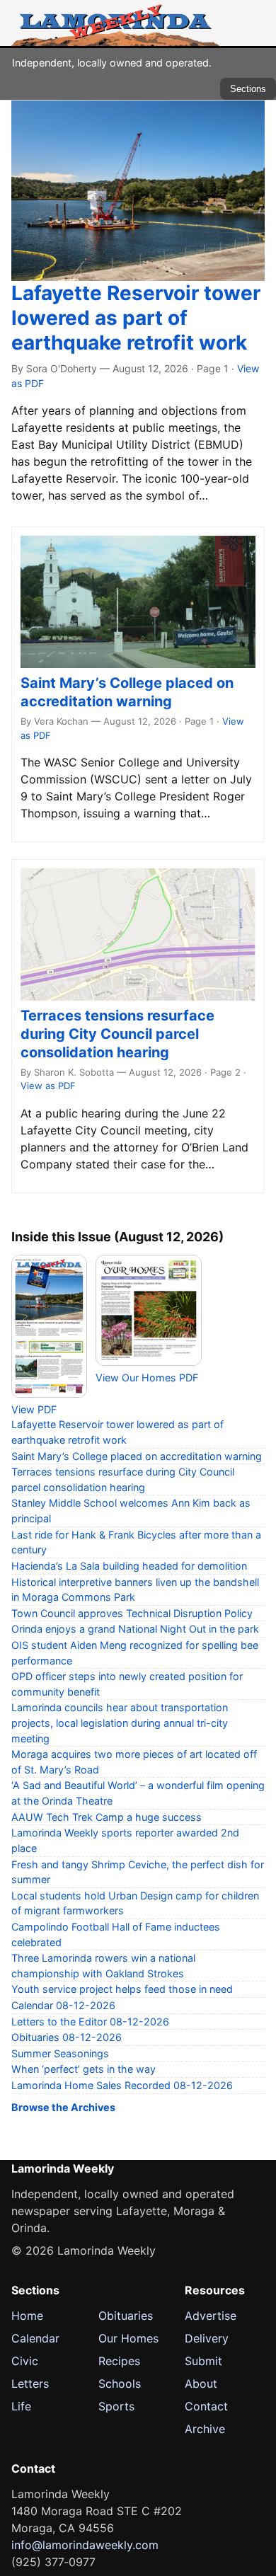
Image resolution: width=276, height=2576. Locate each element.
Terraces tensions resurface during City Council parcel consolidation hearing (117, 1034)
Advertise (211, 2316)
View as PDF (48, 1086)
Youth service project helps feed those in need (122, 1989)
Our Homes (128, 2338)
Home (27, 2316)
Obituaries (126, 2316)
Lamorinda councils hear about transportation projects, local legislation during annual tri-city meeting (120, 1723)
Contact (206, 2406)
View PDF (34, 1409)
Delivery (207, 2338)
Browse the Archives (63, 2107)
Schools (120, 2384)
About (201, 2384)
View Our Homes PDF (147, 1378)
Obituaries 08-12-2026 (67, 2037)
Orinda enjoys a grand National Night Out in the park (135, 1629)
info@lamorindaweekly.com (85, 2545)
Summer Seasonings (60, 2053)
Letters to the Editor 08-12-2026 (90, 2022)
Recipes (119, 2361)
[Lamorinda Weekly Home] (115, 23)
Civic (25, 2361)
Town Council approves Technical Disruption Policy (132, 1613)
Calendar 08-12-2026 (63, 2005)
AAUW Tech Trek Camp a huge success (107, 1817)
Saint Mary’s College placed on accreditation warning (137, 1456)
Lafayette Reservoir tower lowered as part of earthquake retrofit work (136, 318)
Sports (116, 2406)
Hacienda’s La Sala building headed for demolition (129, 1566)
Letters (30, 2384)
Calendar (35, 2338)
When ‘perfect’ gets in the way (84, 2069)
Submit (203, 2361)
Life (21, 2406)
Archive (205, 2429)
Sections (248, 89)
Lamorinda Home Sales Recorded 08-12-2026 (122, 2085)
